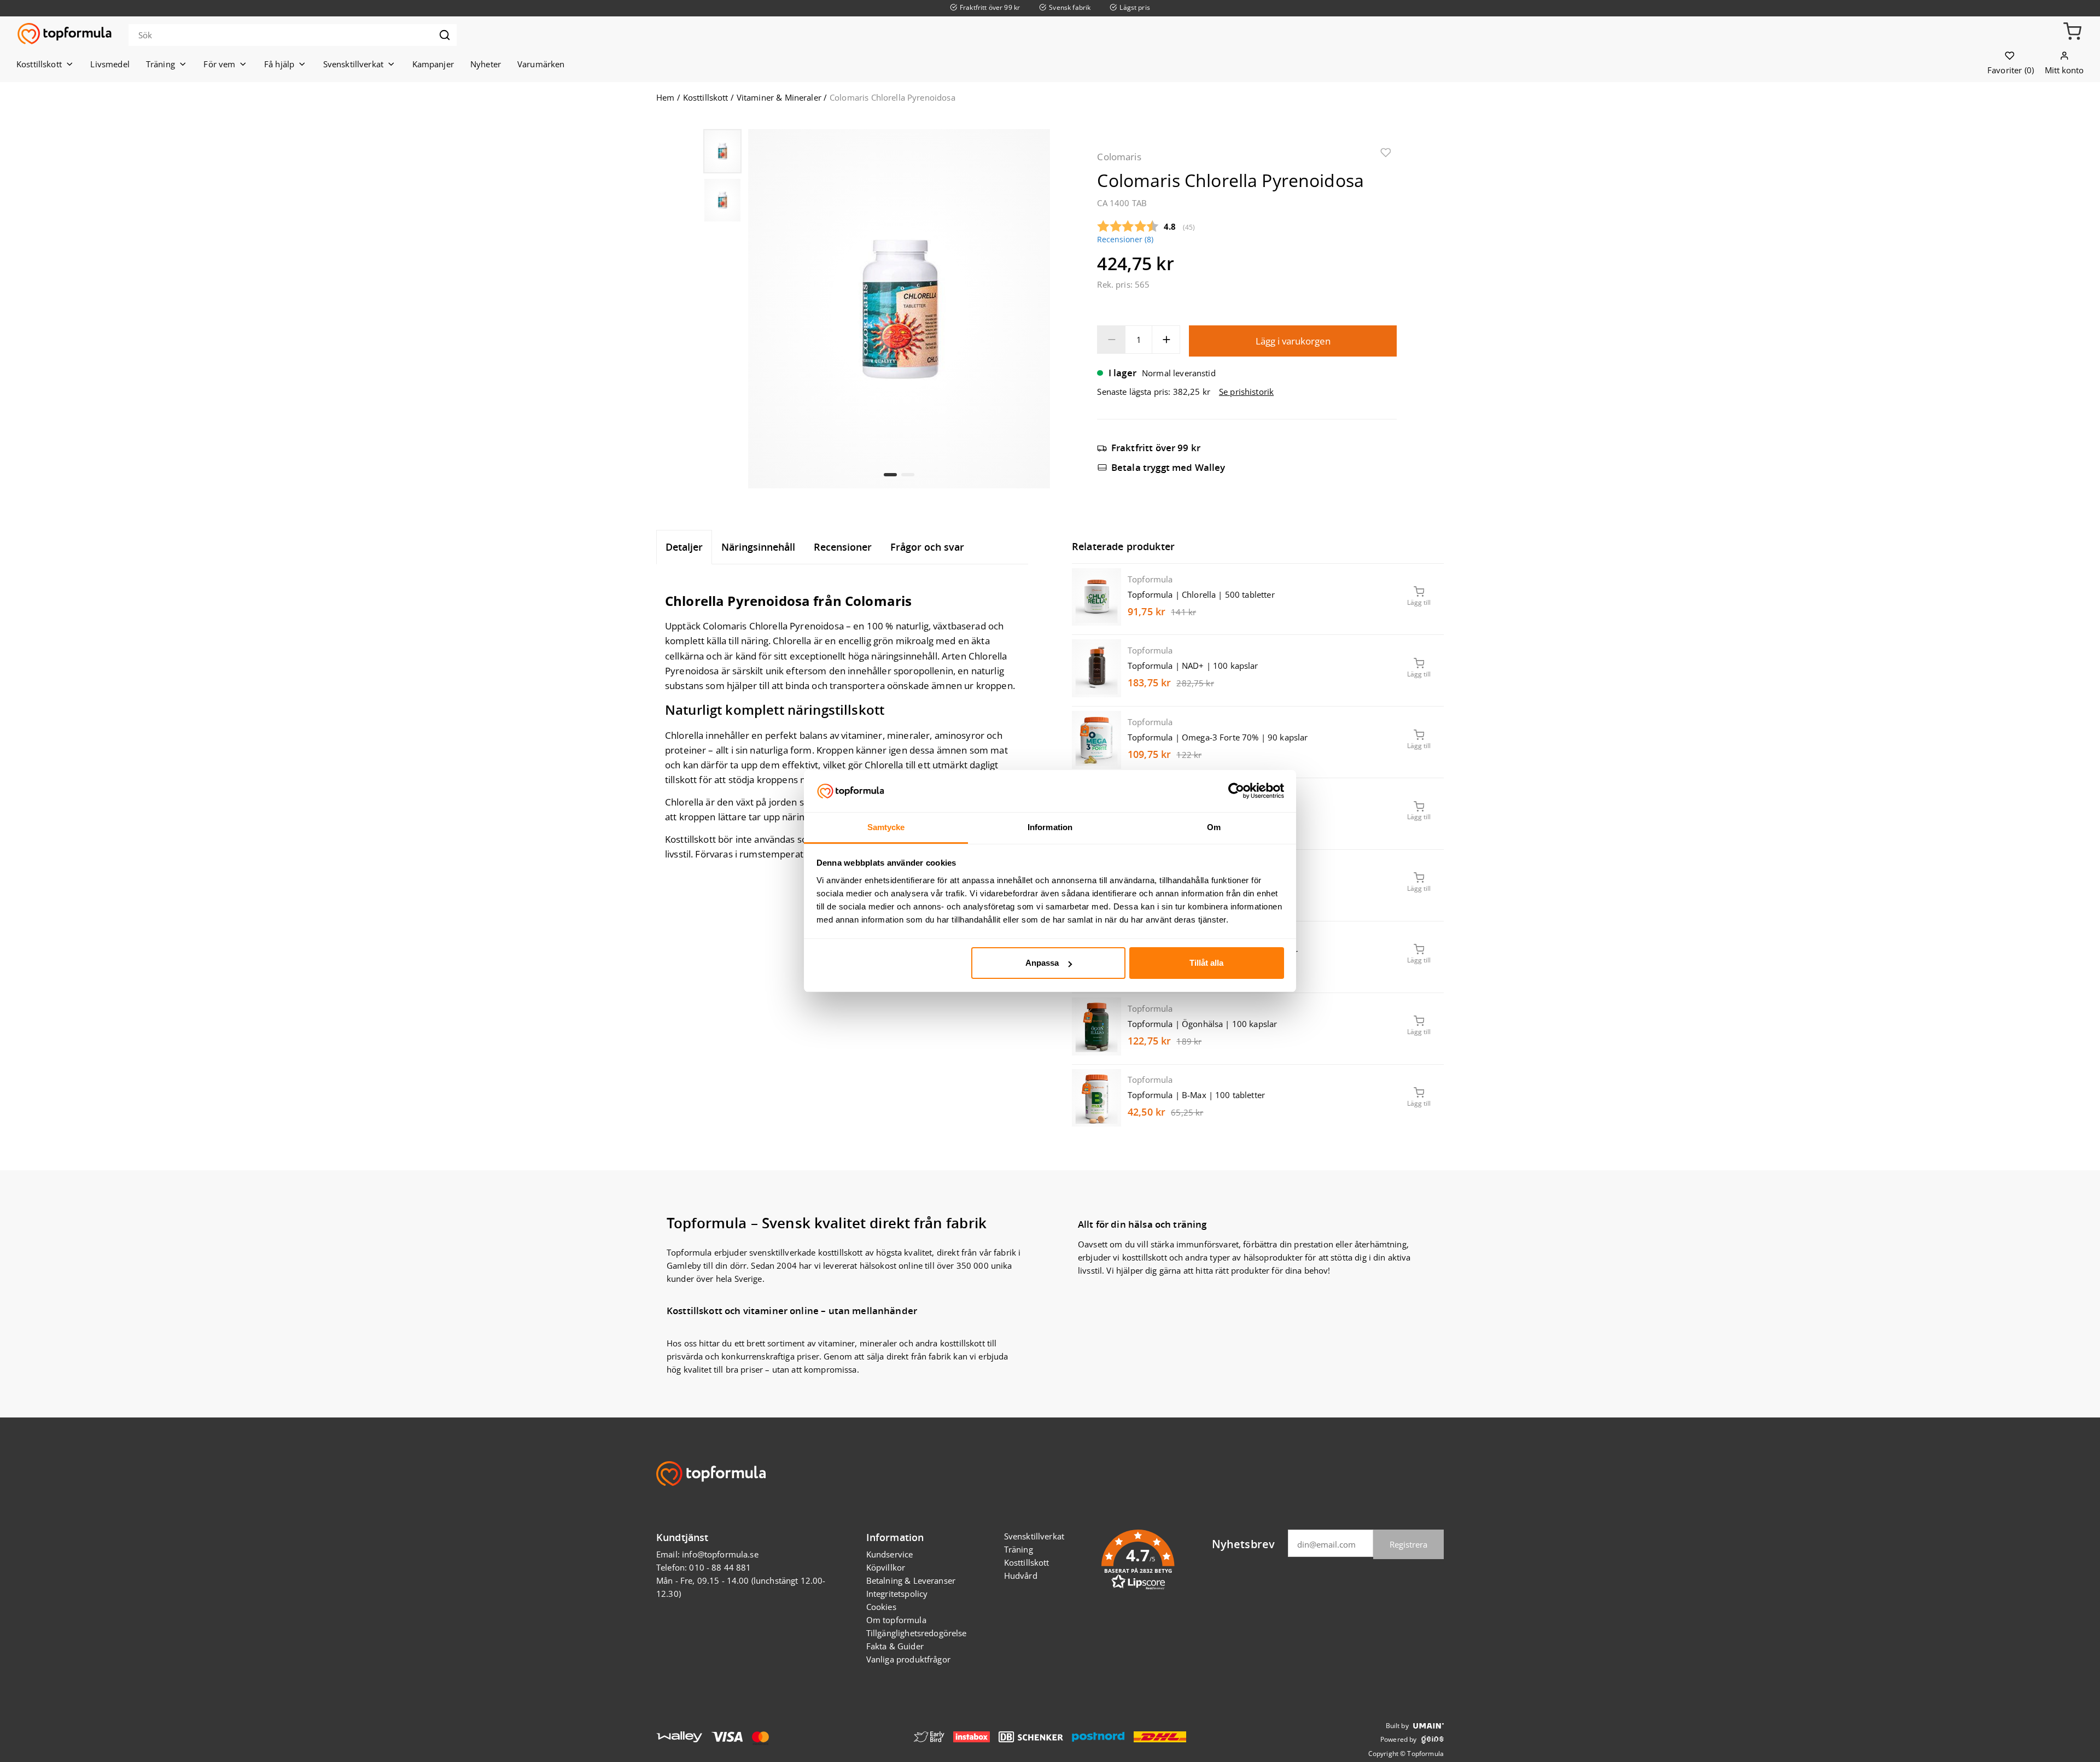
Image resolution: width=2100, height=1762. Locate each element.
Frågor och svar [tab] (927, 547)
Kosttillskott (706, 97)
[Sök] (445, 35)
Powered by (1399, 1739)
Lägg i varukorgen (1293, 341)
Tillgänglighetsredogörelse (917, 1633)
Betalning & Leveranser (911, 1580)
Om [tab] (1214, 827)
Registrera (1408, 1544)
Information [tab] (1050, 827)
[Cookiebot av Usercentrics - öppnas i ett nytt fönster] (1236, 791)
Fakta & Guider (895, 1646)
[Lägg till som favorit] (1386, 155)
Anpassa (1042, 963)
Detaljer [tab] (684, 547)
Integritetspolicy (897, 1594)
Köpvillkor (886, 1567)
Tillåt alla (1206, 963)
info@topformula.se (720, 1554)
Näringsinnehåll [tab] (758, 547)
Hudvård (1021, 1576)
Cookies (881, 1607)
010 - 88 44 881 (720, 1567)
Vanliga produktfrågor (908, 1659)
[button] (2072, 34)
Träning (1019, 1549)
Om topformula (896, 1620)
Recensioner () (1125, 240)
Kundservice (890, 1554)
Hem (665, 97)
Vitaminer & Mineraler (779, 97)
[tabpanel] (842, 717)
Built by (1397, 1726)
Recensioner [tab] (843, 547)
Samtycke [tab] (886, 827)
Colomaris (1119, 157)
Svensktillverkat (1034, 1536)
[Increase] (1166, 340)
